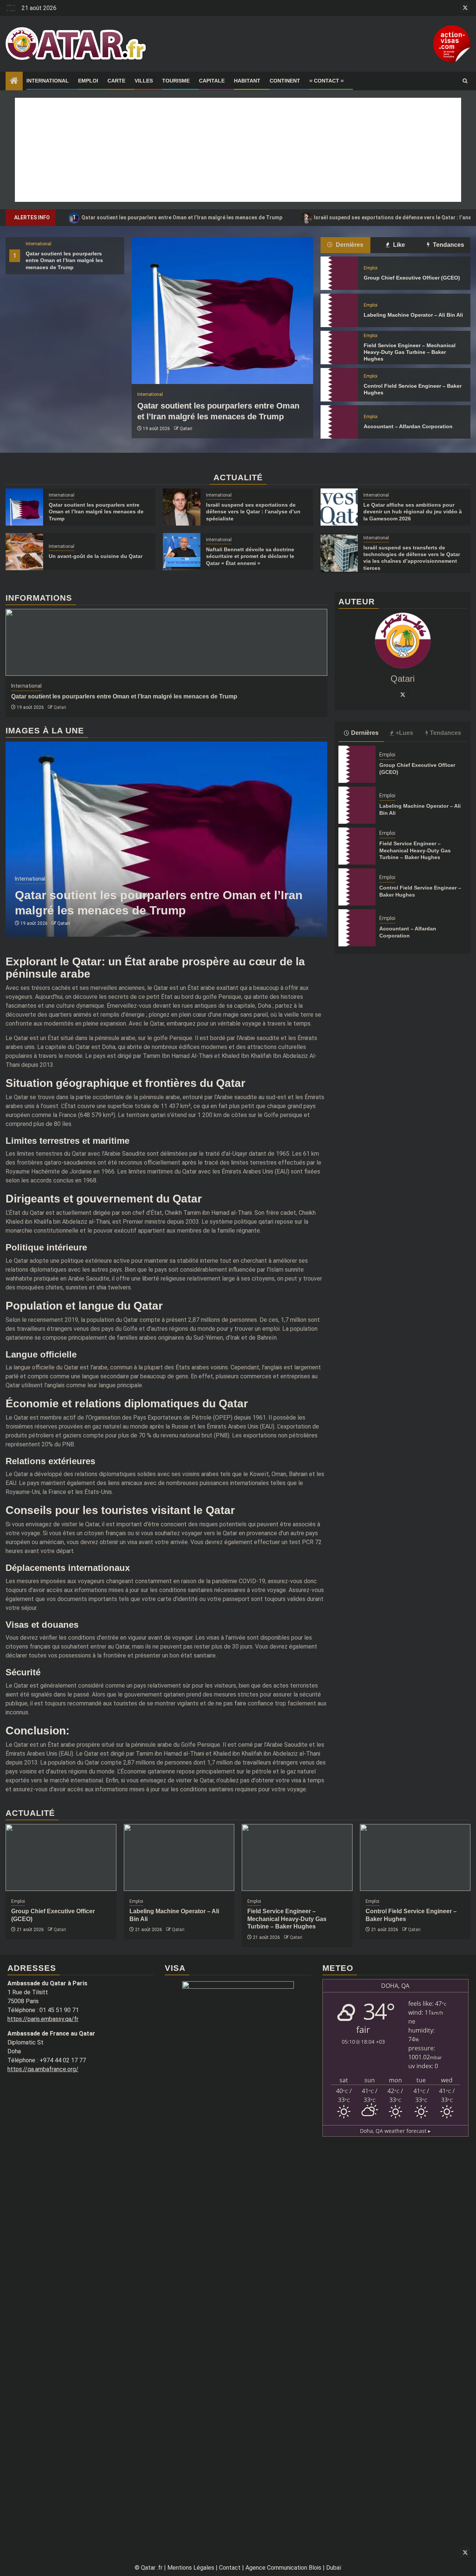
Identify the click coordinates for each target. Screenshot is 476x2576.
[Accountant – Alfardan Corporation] (339, 422)
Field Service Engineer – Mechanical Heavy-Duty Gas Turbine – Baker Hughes (410, 352)
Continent (285, 81)
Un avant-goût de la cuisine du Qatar (96, 556)
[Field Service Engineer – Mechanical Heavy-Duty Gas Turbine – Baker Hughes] (339, 348)
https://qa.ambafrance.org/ (43, 2069)
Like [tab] (398, 245)
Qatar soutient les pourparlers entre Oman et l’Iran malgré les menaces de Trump (178, 217)
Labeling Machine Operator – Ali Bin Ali (413, 315)
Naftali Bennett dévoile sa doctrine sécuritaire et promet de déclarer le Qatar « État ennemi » (250, 556)
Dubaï (334, 2568)
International (48, 81)
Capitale (212, 81)
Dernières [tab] (349, 245)
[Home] (14, 81)
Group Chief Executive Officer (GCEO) (412, 278)
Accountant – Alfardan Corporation (408, 426)
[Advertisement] (238, 150)
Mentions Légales (191, 2568)
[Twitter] (403, 694)
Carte (116, 81)
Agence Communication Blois (283, 2568)
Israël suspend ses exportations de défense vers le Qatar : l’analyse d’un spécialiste (253, 511)
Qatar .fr (152, 2568)
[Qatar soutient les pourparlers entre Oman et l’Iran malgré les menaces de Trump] (222, 311)
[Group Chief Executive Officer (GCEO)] (339, 273)
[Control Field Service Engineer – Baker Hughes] (339, 385)
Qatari (186, 429)
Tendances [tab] (448, 245)
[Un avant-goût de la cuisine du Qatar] (24, 552)
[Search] (465, 81)
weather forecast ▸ (395, 2131)
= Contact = (327, 81)
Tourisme (176, 81)
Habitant (247, 81)
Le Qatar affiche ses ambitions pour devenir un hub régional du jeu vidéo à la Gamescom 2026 (413, 511)
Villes (144, 81)
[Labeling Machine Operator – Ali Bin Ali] (339, 310)
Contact (230, 2568)
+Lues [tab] (404, 732)
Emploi (88, 81)
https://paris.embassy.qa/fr (43, 2019)
